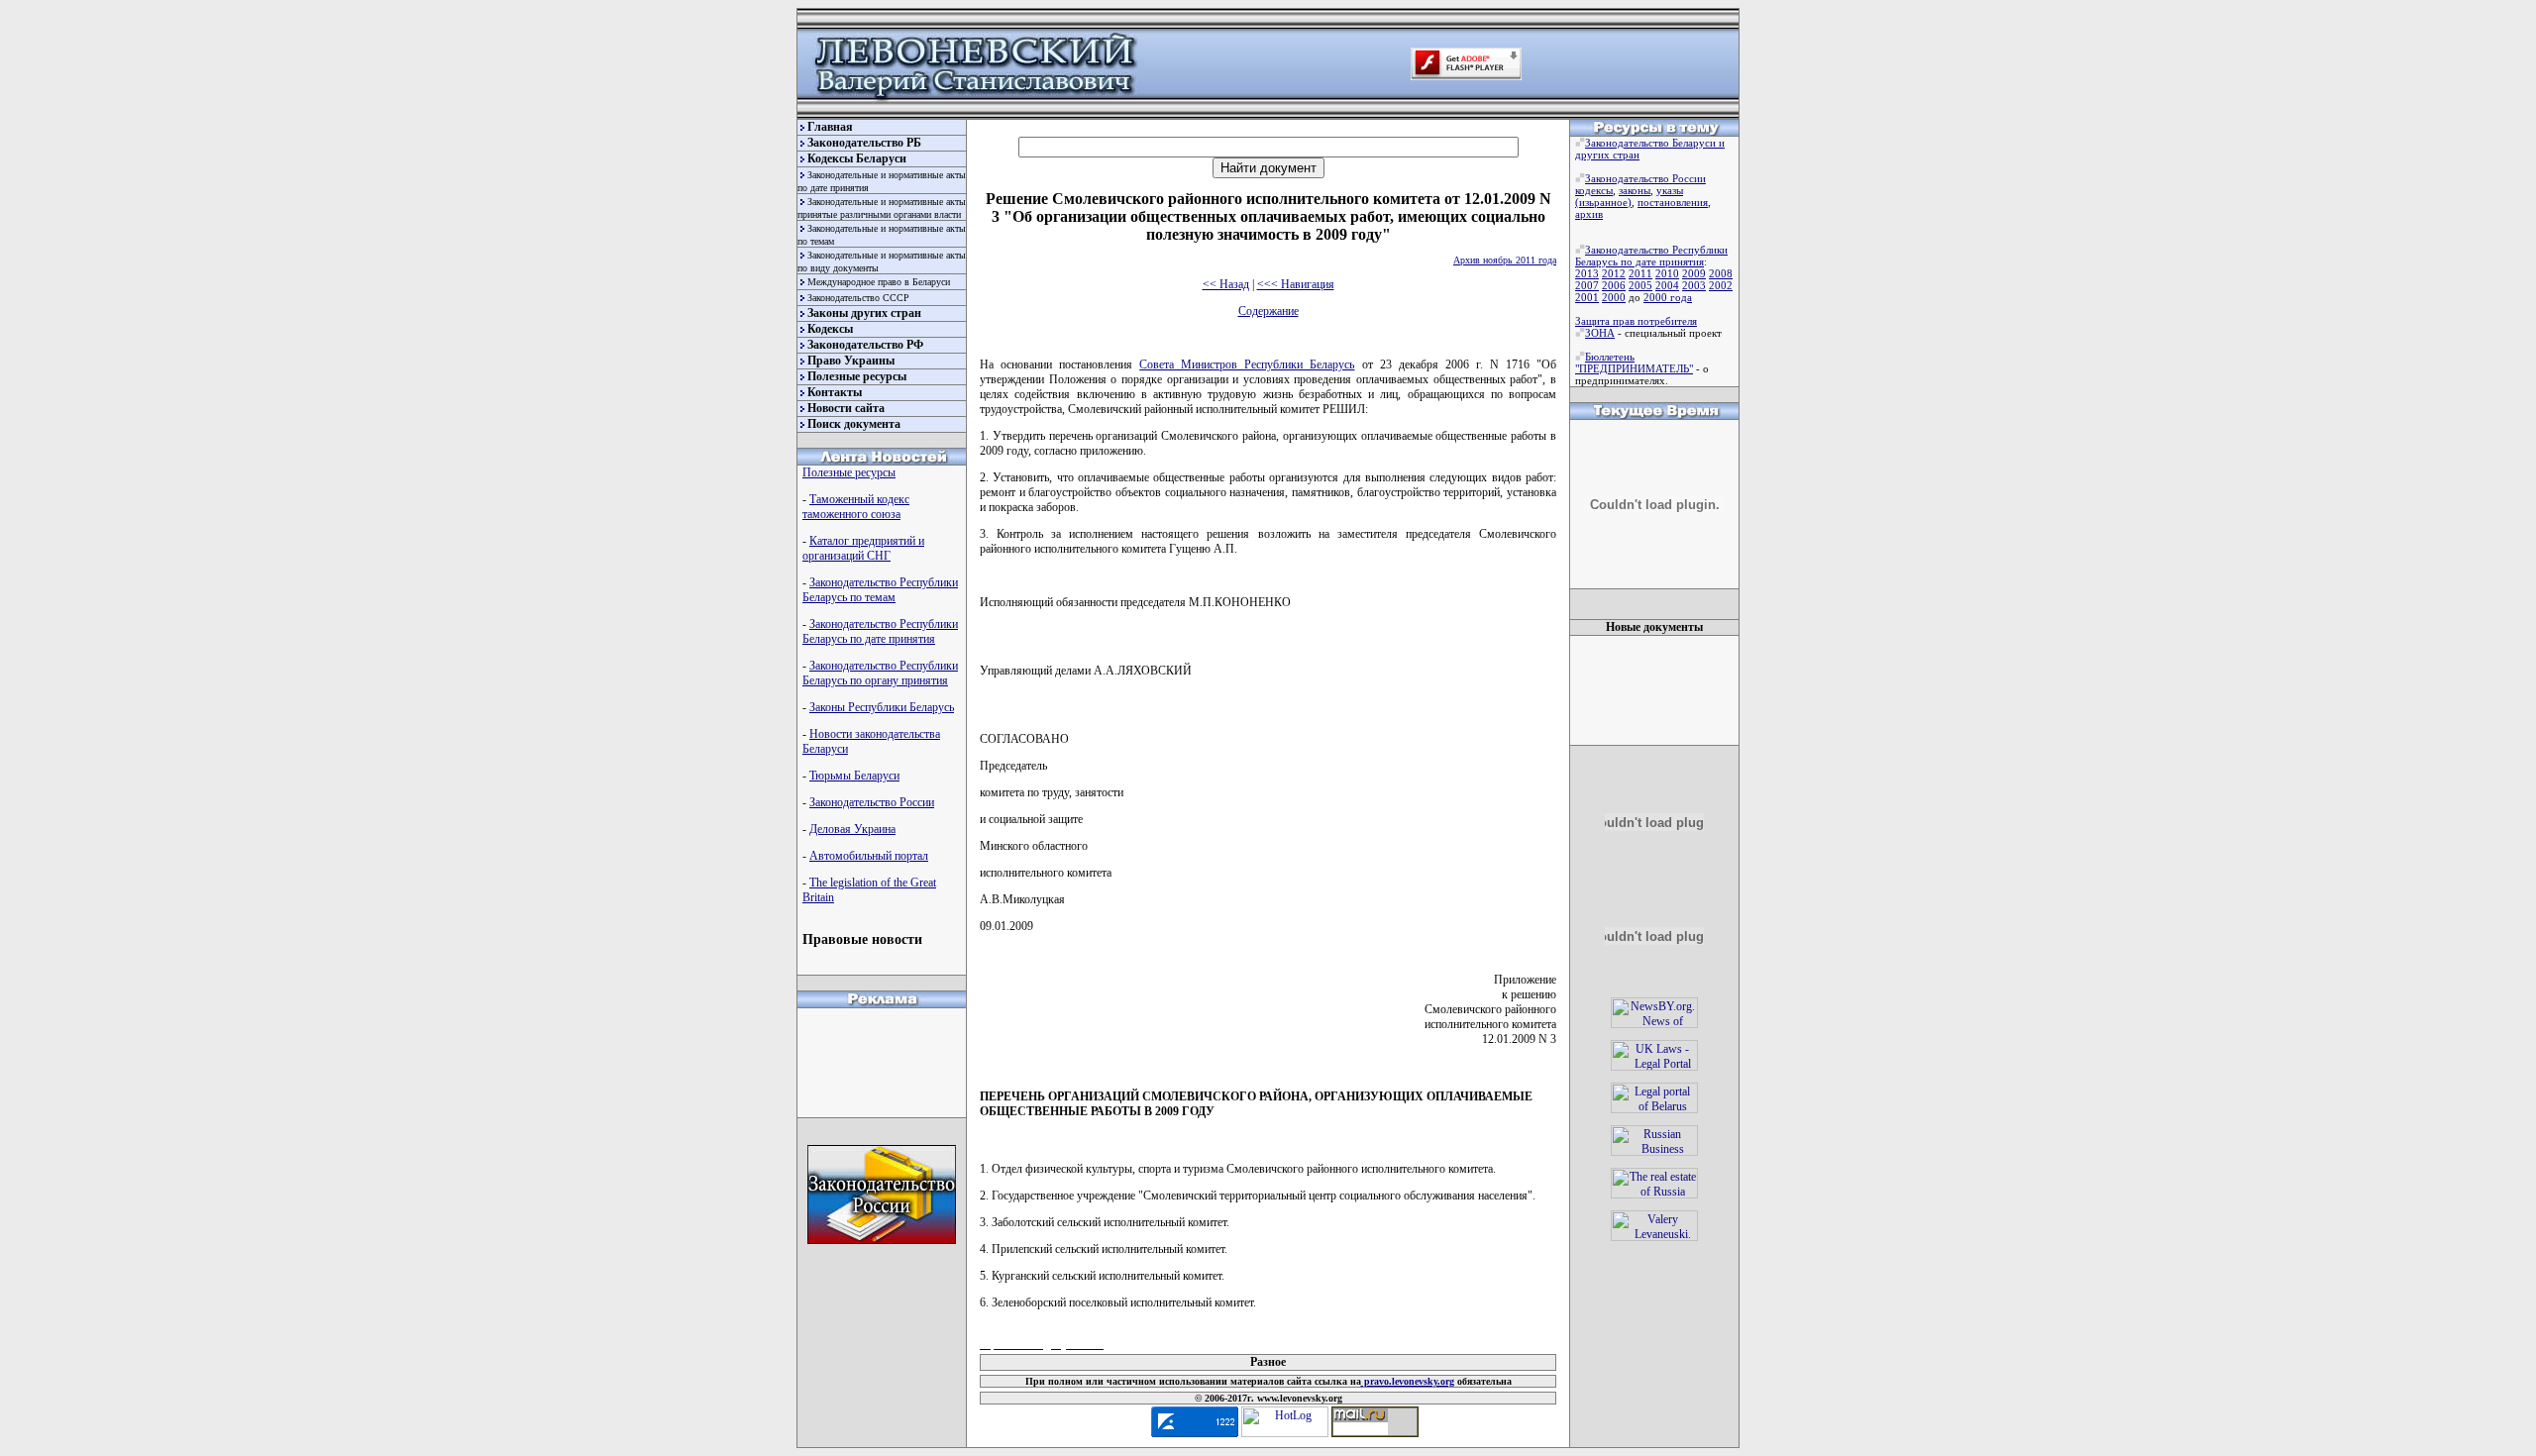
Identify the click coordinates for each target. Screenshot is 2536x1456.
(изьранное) (1603, 202)
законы (1635, 190)
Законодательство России (872, 802)
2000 (1614, 297)
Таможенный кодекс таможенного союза (856, 507)
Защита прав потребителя (1636, 321)
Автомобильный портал (869, 856)
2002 (1721, 285)
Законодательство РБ (864, 143)
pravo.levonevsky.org (1408, 1381)
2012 (1614, 273)
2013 (1587, 273)
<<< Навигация (1296, 284)
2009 (1694, 273)
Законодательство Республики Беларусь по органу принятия (880, 673)
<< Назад (1226, 284)
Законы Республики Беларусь (882, 707)
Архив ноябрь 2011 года (1505, 260)
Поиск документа (854, 424)
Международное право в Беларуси (879, 282)
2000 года (1668, 297)
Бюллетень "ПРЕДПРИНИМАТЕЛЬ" (1634, 363)
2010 (1667, 273)
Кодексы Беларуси (857, 158)
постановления (1673, 202)
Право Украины (851, 361)
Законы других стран (864, 313)
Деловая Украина (852, 829)
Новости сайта (846, 408)
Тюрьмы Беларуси (854, 776)
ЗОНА (1600, 333)
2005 (1640, 285)
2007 (1587, 285)
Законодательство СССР (858, 298)
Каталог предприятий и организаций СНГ (863, 548)
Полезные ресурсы (857, 376)
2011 (1640, 273)
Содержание (1268, 311)
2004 (1667, 285)
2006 (1614, 285)
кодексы (1594, 190)
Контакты (835, 392)
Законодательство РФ (865, 345)
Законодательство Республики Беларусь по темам (880, 590)
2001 (1587, 297)
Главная (830, 127)
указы (1670, 190)
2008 (1721, 273)
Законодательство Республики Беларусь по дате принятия (880, 631)
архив (1589, 214)
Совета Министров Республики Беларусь (1247, 364)
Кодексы (830, 329)
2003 (1694, 285)
